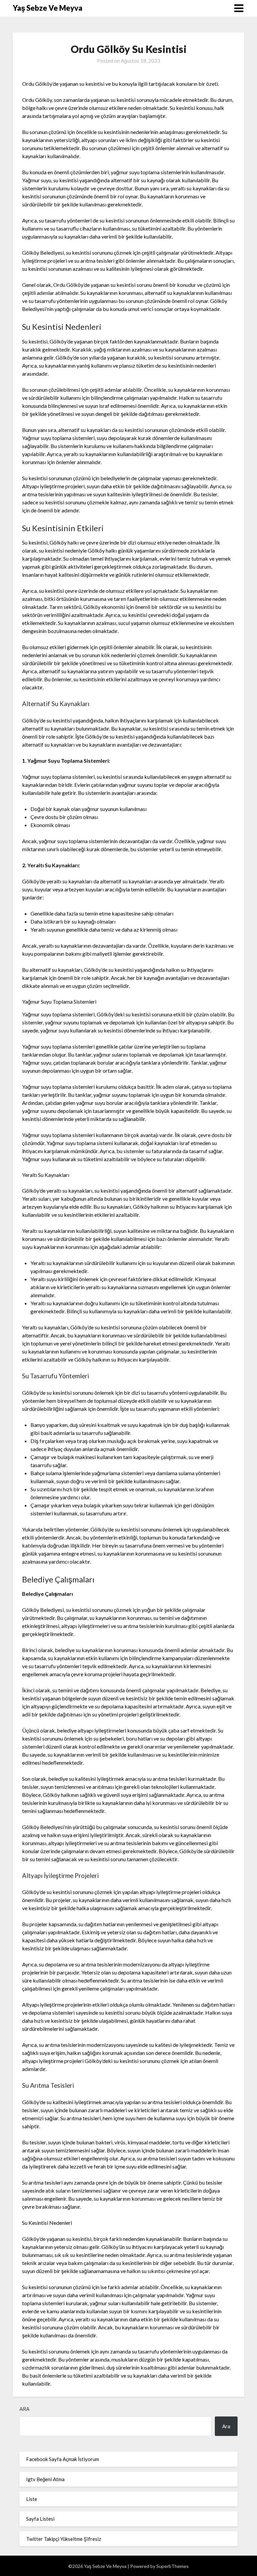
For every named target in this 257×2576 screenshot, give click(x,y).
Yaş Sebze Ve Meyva (48, 8)
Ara (24, 2409)
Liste (32, 2499)
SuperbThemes (173, 2566)
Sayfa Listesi (40, 2519)
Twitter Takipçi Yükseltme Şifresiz (64, 2539)
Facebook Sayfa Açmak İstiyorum (63, 2459)
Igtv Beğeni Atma (45, 2479)
